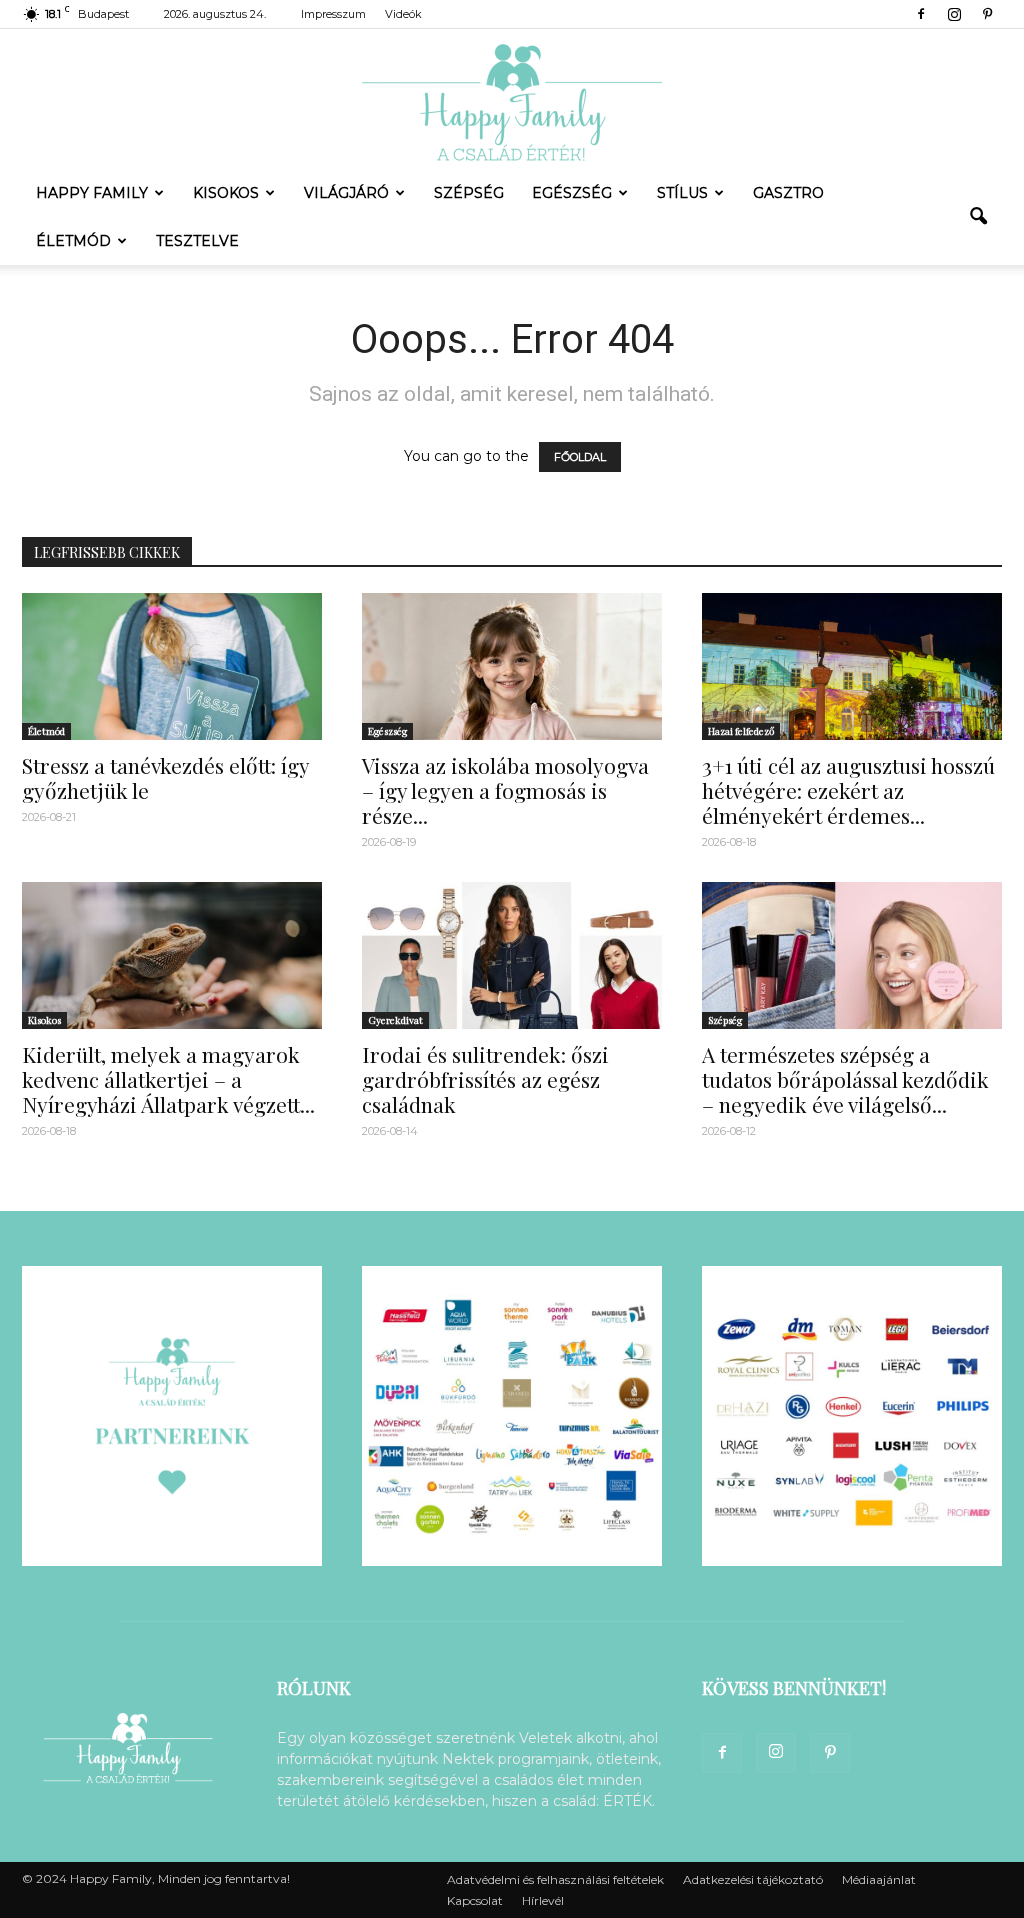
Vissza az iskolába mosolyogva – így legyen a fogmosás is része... (505, 790)
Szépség (469, 193)
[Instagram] (954, 14)
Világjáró (346, 193)
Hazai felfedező (741, 731)
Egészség (572, 193)
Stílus (682, 193)
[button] (978, 217)
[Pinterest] (987, 14)
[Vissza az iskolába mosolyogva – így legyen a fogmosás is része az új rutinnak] (512, 666)
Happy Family (92, 193)
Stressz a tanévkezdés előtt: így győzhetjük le (165, 777)
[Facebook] (921, 14)
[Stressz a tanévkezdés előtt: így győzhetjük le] (172, 666)
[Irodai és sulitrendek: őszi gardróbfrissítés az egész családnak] (512, 955)
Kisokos (226, 193)
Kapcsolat (475, 1900)
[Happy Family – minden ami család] (512, 99)
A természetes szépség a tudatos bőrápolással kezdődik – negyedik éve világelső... (845, 1079)
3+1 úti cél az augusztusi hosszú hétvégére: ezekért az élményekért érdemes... (848, 790)
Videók (403, 14)
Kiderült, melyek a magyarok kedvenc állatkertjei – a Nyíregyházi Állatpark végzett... (168, 1079)
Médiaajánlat (879, 1879)
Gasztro (788, 193)
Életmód (73, 241)
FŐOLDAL (580, 457)
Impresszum (333, 14)
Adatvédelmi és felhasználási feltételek (555, 1879)
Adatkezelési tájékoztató (753, 1879)
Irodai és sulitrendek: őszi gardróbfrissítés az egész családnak (485, 1079)
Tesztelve (197, 241)
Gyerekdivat (395, 1020)
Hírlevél (543, 1900)
